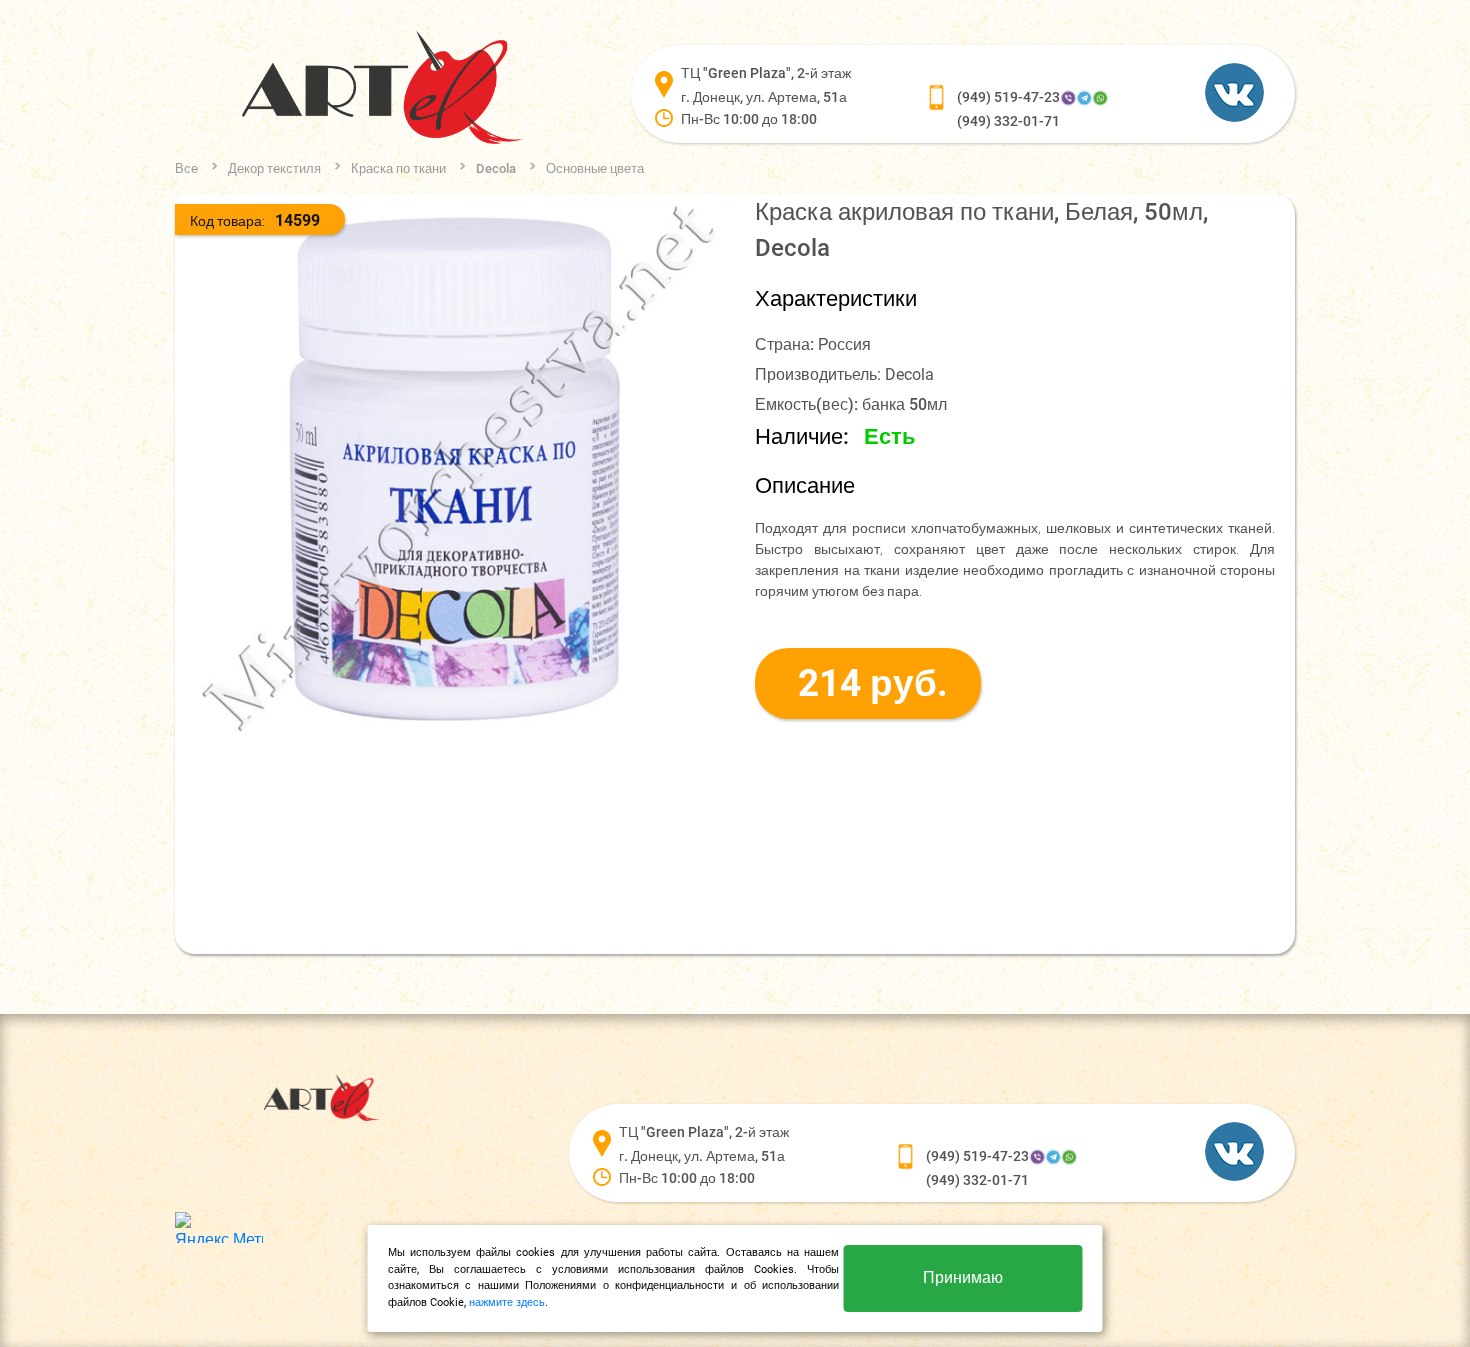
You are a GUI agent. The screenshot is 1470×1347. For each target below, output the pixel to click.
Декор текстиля (274, 168)
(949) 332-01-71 (1008, 121)
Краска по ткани (398, 168)
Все (186, 168)
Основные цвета (595, 168)
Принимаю (963, 1277)
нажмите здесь (507, 1302)
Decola (496, 168)
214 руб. (873, 683)
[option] (455, 469)
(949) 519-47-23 (1008, 97)
